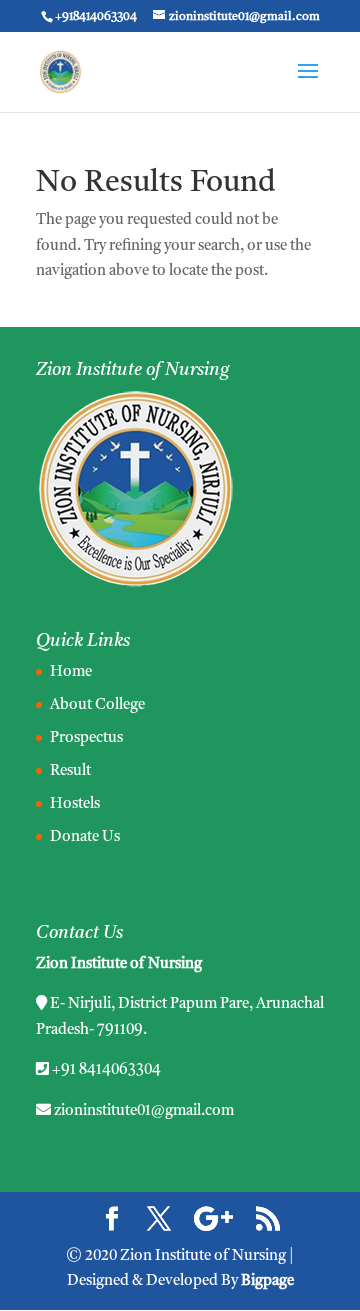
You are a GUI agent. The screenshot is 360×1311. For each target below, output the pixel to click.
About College (97, 705)
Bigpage (267, 1281)
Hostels (75, 804)
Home (71, 672)
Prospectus (86, 738)
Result (70, 771)
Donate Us (85, 837)
